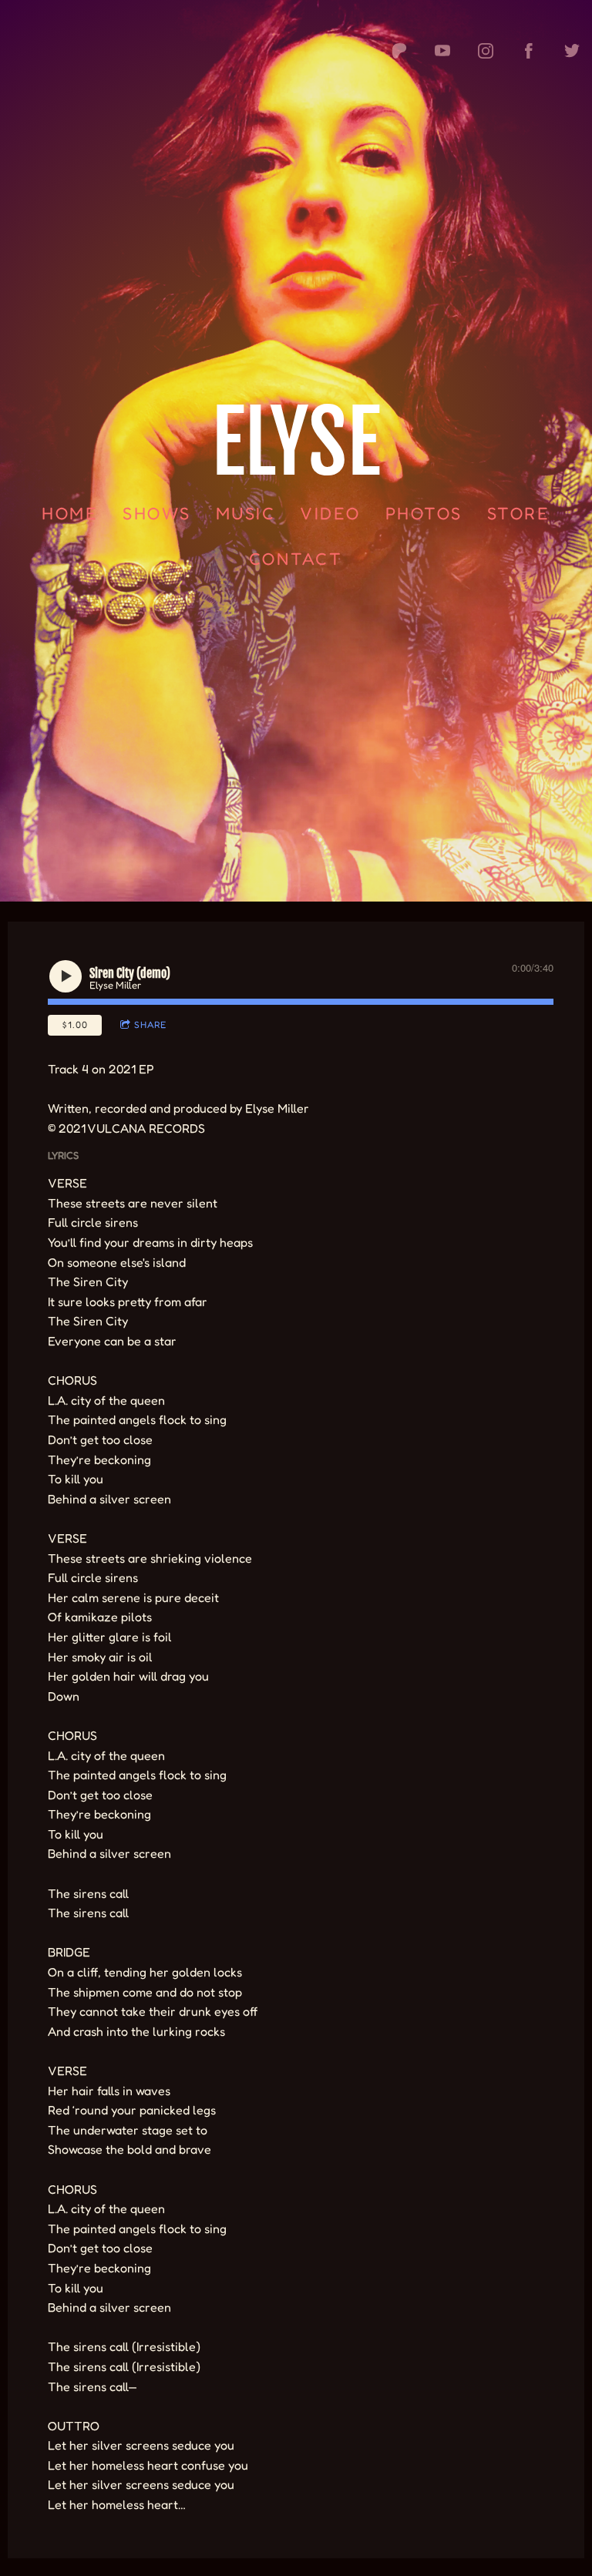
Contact (296, 559)
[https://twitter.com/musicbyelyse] (572, 51)
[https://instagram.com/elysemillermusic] (486, 51)
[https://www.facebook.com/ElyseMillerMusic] (529, 51)
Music (246, 513)
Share (150, 1024)
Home (71, 513)
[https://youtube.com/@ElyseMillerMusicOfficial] (442, 51)
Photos (424, 513)
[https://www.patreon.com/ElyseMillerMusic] (399, 51)
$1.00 (75, 1024)
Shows (158, 513)
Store (519, 513)
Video (331, 513)
